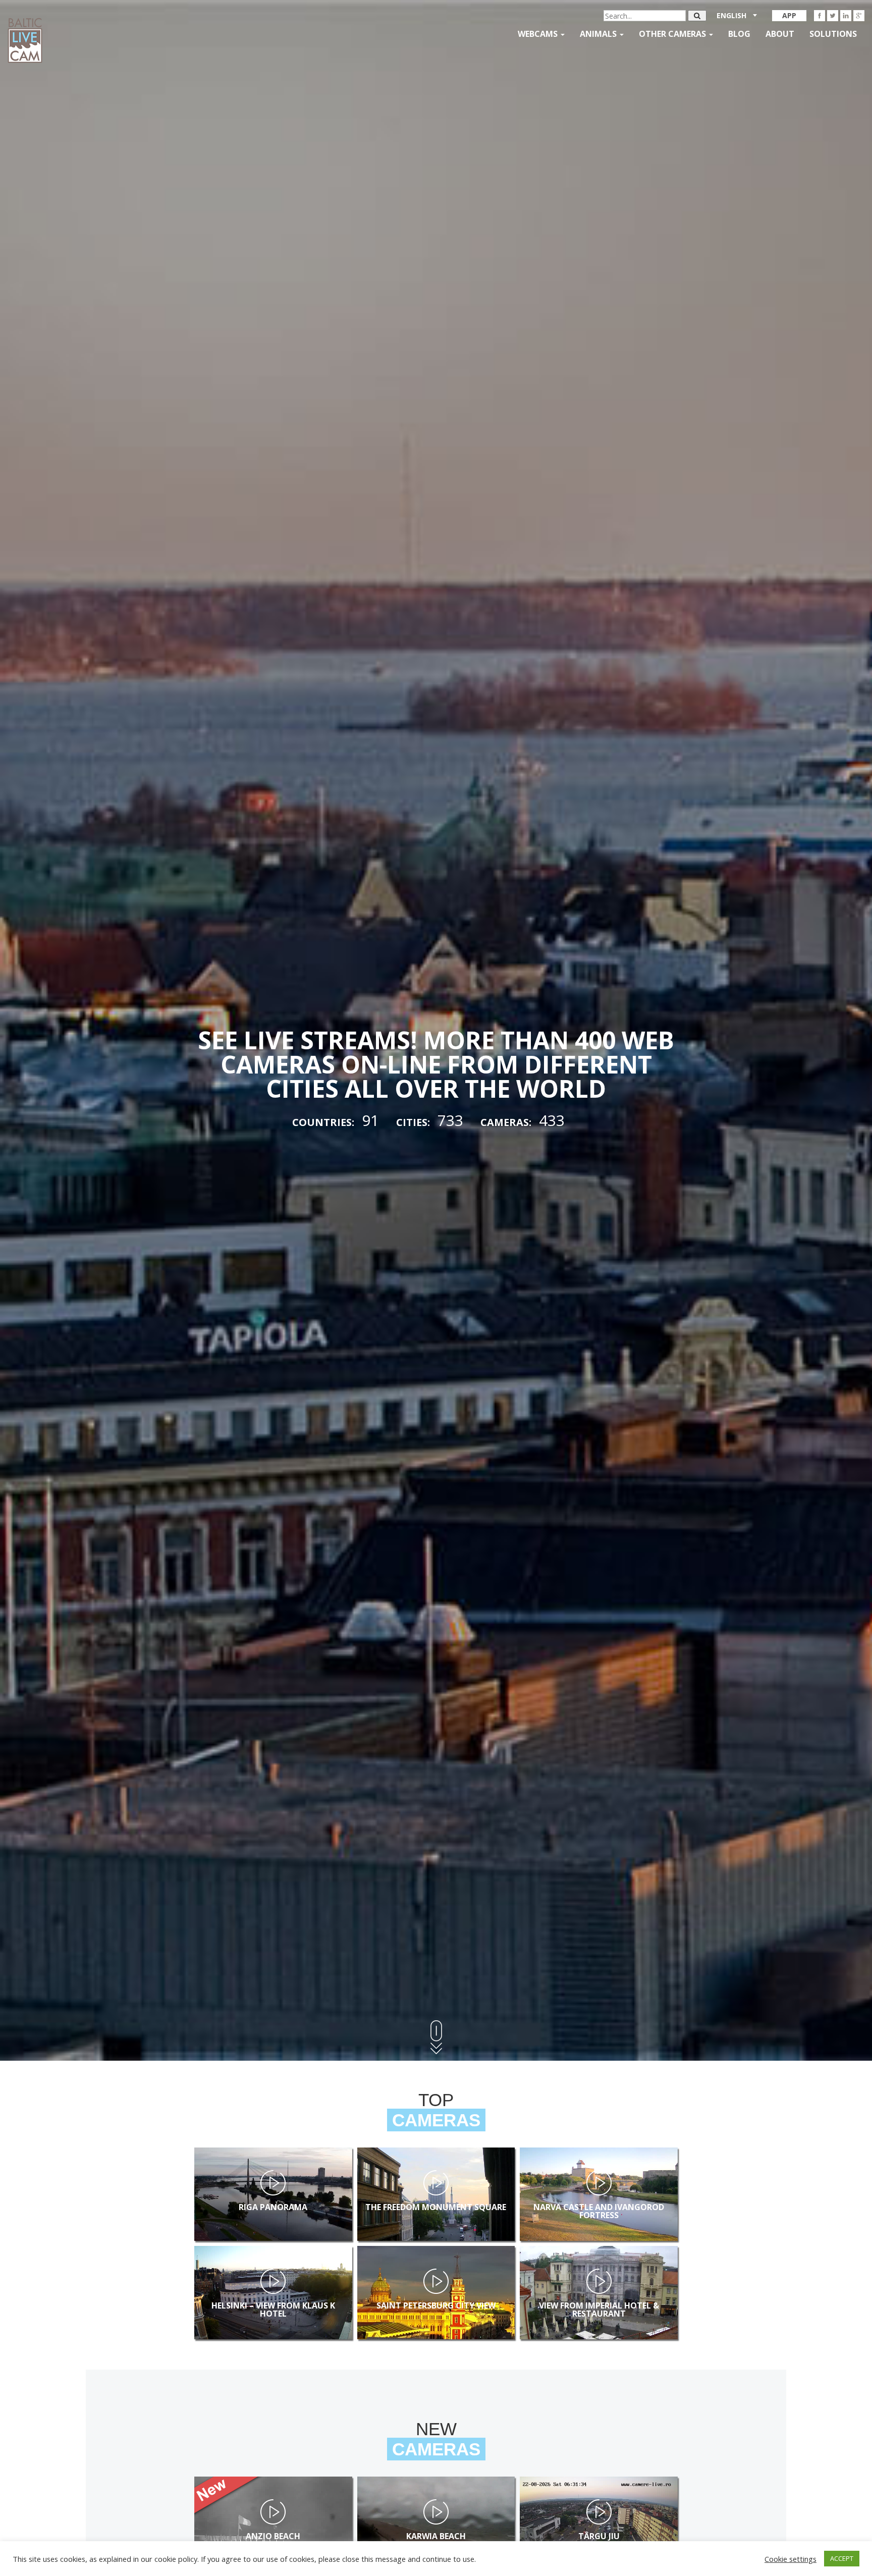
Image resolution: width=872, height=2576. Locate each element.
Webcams (539, 34)
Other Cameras (673, 34)
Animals (599, 34)
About (780, 34)
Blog (739, 34)
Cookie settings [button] (791, 2559)
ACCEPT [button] (842, 2558)
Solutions (833, 34)
